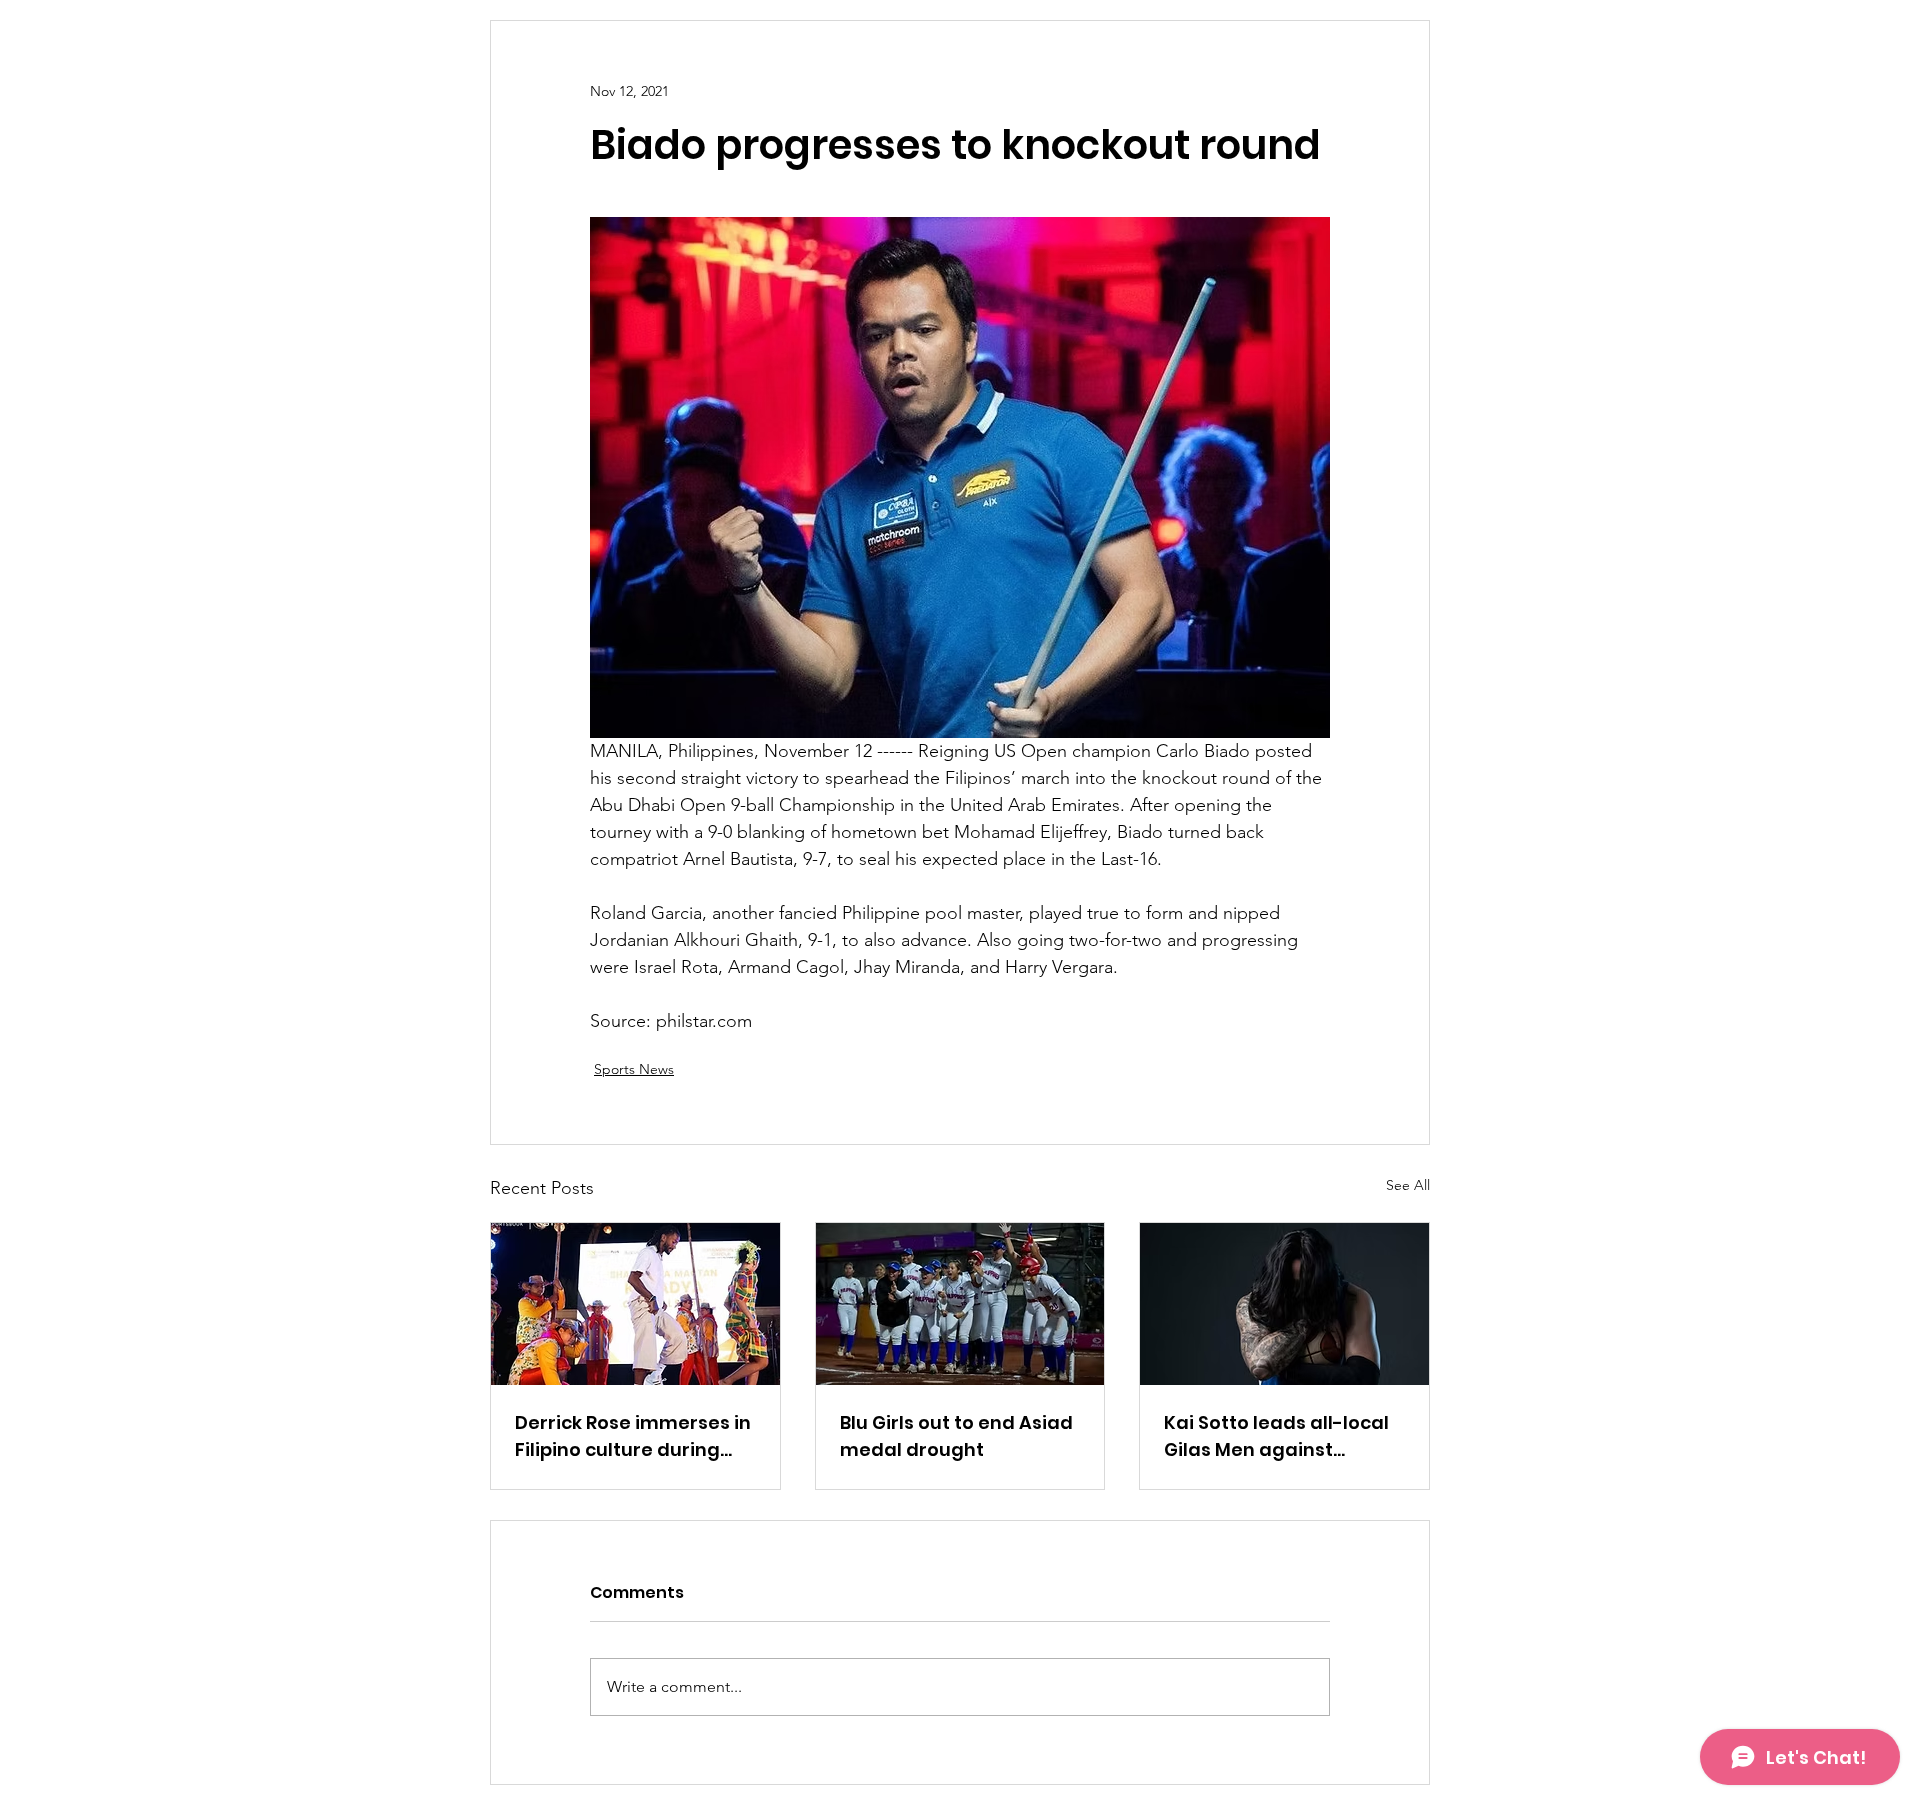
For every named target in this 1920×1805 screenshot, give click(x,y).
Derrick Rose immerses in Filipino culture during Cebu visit (633, 1436)
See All (1408, 1185)
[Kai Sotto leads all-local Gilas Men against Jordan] (1284, 1304)
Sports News (634, 1069)
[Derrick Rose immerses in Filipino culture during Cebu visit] (635, 1304)
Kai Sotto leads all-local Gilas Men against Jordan (1276, 1436)
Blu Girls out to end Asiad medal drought (956, 1436)
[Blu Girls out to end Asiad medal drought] (960, 1304)
